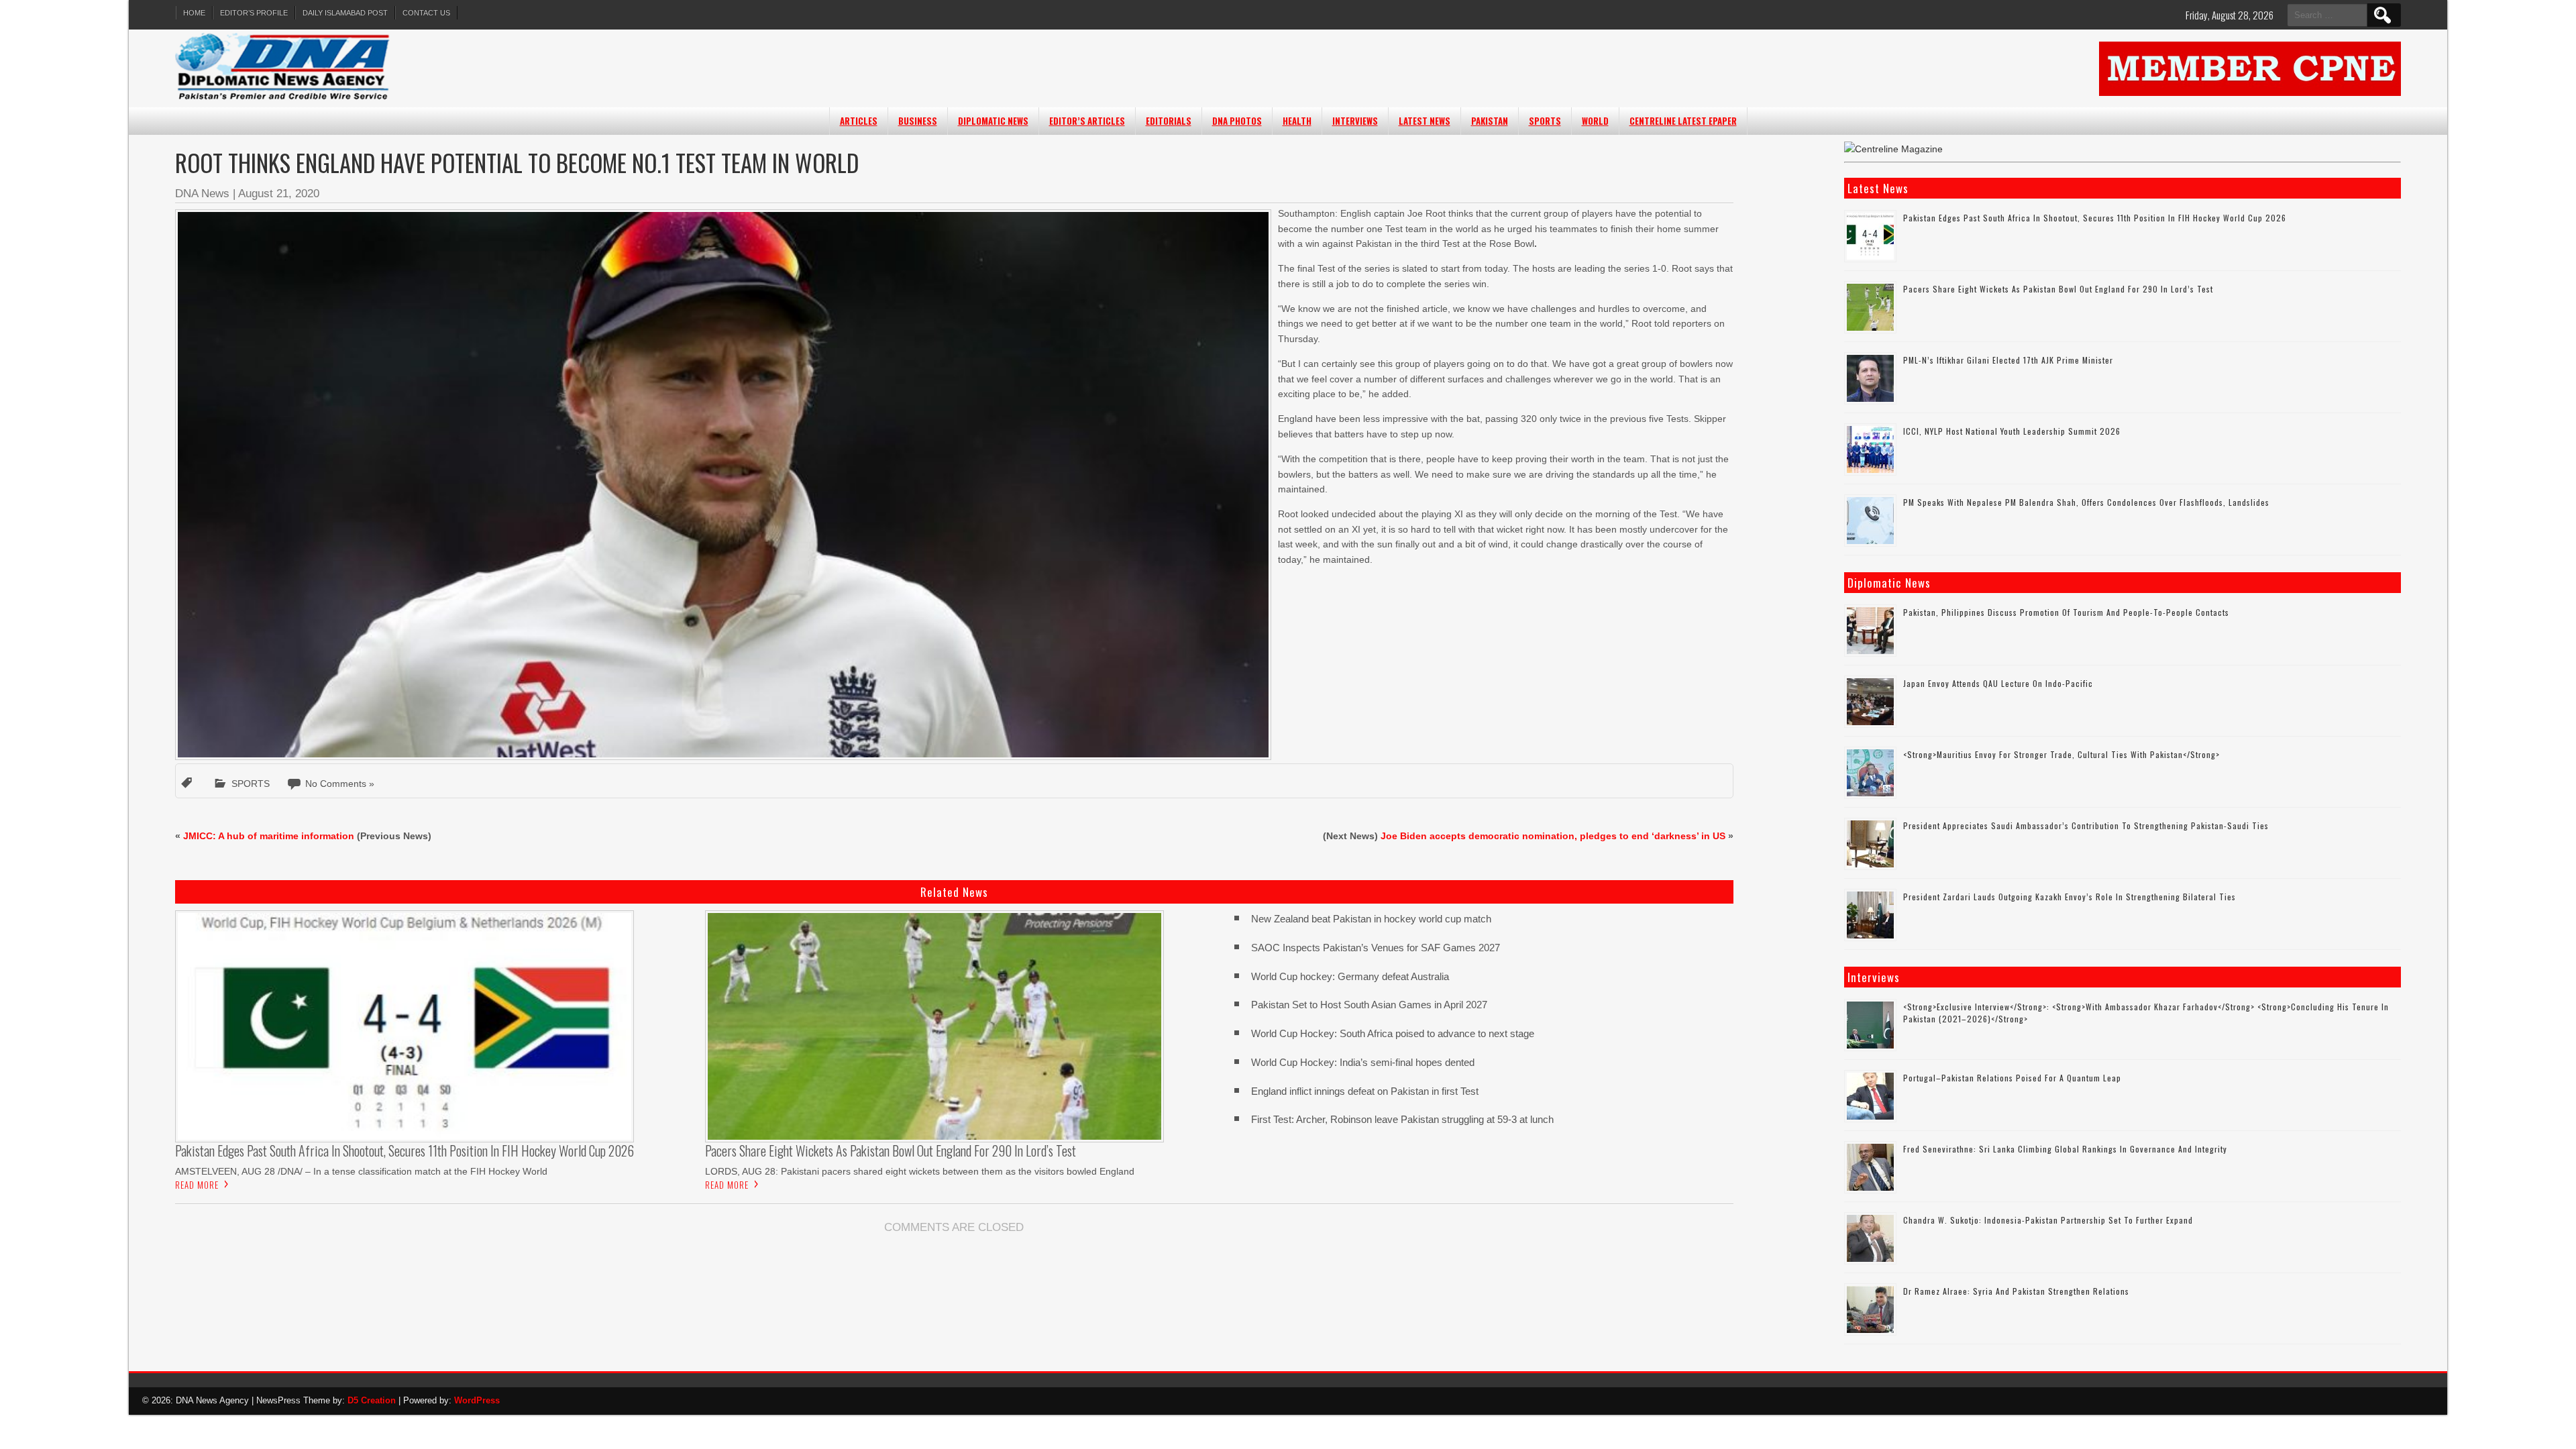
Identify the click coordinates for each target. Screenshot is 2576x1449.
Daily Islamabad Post (345, 13)
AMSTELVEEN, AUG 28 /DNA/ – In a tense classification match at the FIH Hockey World (361, 1171)
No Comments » (340, 784)
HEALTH (1297, 121)
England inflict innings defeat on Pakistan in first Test (1365, 1091)
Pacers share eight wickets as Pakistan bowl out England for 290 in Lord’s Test (2058, 289)
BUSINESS (918, 121)
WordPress (477, 1400)
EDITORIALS (1169, 121)
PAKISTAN (1490, 121)
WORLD (1595, 121)
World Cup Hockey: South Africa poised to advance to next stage (1393, 1033)
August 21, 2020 (279, 194)
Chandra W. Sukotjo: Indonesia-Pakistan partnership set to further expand (2048, 1220)
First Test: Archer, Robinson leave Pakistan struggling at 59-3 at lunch (1402, 1119)
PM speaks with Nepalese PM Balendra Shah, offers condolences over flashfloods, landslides (2086, 502)
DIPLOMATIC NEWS (993, 121)
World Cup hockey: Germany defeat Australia (1350, 976)
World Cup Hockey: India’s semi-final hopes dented (1363, 1062)
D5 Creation (372, 1400)
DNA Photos (1237, 121)
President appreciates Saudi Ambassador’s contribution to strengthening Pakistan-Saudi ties (2086, 825)
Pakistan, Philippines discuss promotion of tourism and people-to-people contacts (2066, 612)
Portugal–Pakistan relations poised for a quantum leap (2012, 1078)
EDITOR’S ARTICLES (1087, 121)
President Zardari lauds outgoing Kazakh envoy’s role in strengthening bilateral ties (2070, 897)
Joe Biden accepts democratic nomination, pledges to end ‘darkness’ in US (1553, 836)
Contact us (426, 13)
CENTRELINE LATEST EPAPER (1683, 121)
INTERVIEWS (1355, 121)
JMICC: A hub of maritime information (269, 836)
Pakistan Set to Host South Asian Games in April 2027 (1369, 1005)
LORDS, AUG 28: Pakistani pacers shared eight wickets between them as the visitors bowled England (920, 1171)
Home (194, 13)
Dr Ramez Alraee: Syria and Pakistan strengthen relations (2016, 1291)
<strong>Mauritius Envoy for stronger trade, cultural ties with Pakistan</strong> (2061, 754)
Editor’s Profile (254, 13)
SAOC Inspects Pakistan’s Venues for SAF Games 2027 (1376, 948)
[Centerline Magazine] (1893, 149)
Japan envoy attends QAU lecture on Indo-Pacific (1998, 683)
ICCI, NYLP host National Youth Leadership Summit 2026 (2012, 431)
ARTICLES (859, 121)
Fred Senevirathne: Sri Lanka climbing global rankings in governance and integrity (2065, 1149)
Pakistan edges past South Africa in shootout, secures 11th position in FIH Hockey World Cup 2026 (2095, 218)
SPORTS (1545, 121)
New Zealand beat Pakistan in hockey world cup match (1371, 919)
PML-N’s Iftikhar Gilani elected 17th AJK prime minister (2008, 360)
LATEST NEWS (1425, 121)
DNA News (202, 194)
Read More (197, 1185)
